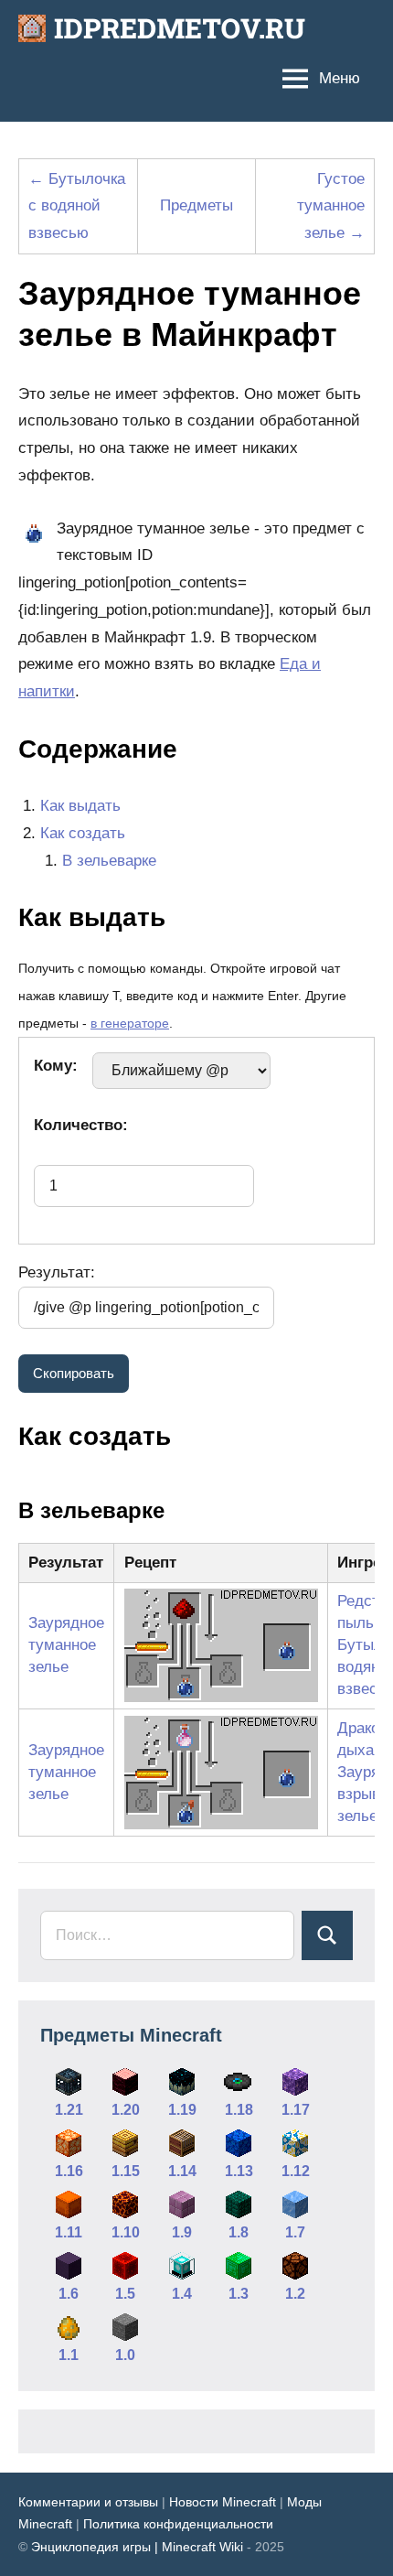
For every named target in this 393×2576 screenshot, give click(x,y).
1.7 (295, 2232)
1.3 (239, 2294)
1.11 (69, 2232)
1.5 (125, 2294)
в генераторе (130, 1024)
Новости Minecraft (223, 2502)
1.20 (126, 2110)
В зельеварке (109, 861)
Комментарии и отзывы (88, 2502)
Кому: (56, 1066)
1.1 (69, 2355)
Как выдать (80, 806)
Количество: (81, 1125)
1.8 (239, 2232)
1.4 (182, 2294)
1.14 (182, 2171)
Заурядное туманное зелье (66, 1645)
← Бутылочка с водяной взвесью (77, 206)
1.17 (296, 2110)
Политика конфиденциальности (178, 2524)
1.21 (69, 2110)
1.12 (296, 2171)
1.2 (295, 2294)
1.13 (239, 2171)
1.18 (239, 2110)
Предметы (196, 205)
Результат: (57, 1272)
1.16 (69, 2171)
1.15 (126, 2171)
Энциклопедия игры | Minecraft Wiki (137, 2547)
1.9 (182, 2232)
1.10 (126, 2232)
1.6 (69, 2294)
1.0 (125, 2355)
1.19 (182, 2110)
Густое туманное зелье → (331, 206)
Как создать (83, 833)
